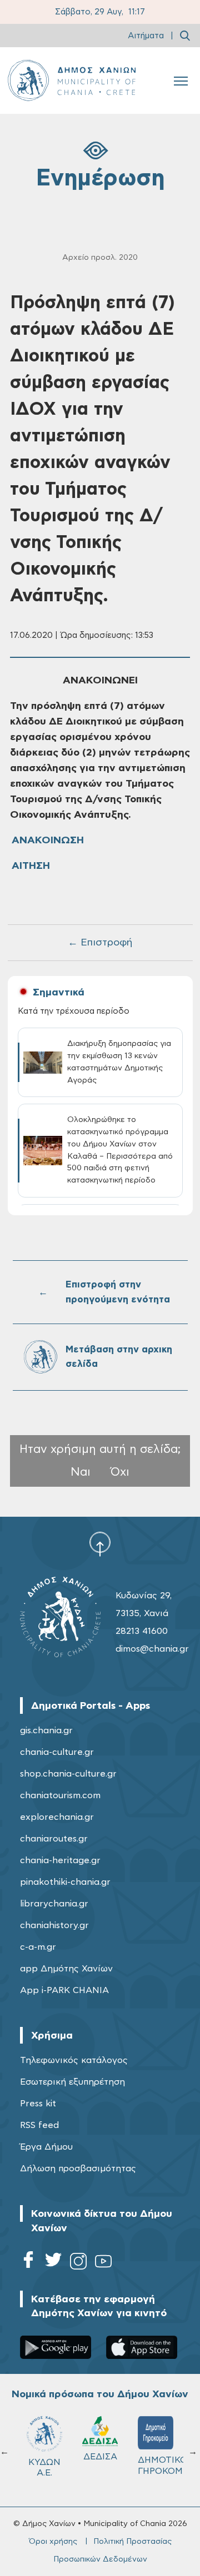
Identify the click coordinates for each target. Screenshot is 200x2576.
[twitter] (53, 2263)
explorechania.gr (57, 1817)
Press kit (38, 2104)
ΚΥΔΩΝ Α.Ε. (44, 2467)
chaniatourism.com (60, 1795)
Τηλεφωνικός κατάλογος (74, 2060)
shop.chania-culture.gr (68, 1774)
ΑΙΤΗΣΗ (31, 866)
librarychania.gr (54, 1904)
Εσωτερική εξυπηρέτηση (72, 2082)
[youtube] (103, 2263)
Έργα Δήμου (46, 2147)
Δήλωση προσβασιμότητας (78, 2169)
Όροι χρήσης (53, 2542)
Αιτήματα (146, 36)
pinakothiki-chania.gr (65, 1882)
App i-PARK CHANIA (64, 1990)
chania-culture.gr (57, 1752)
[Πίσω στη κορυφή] (100, 1544)
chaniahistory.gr (54, 1925)
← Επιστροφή (100, 943)
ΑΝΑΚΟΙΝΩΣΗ (48, 841)
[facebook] (28, 2263)
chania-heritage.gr (60, 1860)
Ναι (81, 1472)
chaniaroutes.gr (54, 1839)
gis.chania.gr (46, 1730)
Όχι (120, 1472)
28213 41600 (142, 1631)
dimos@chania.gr (152, 1649)
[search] (185, 36)
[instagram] (78, 2263)
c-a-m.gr (38, 1947)
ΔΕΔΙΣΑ (100, 2457)
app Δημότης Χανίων (66, 1969)
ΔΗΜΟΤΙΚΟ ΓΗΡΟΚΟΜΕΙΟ (161, 2465)
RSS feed (39, 2125)
